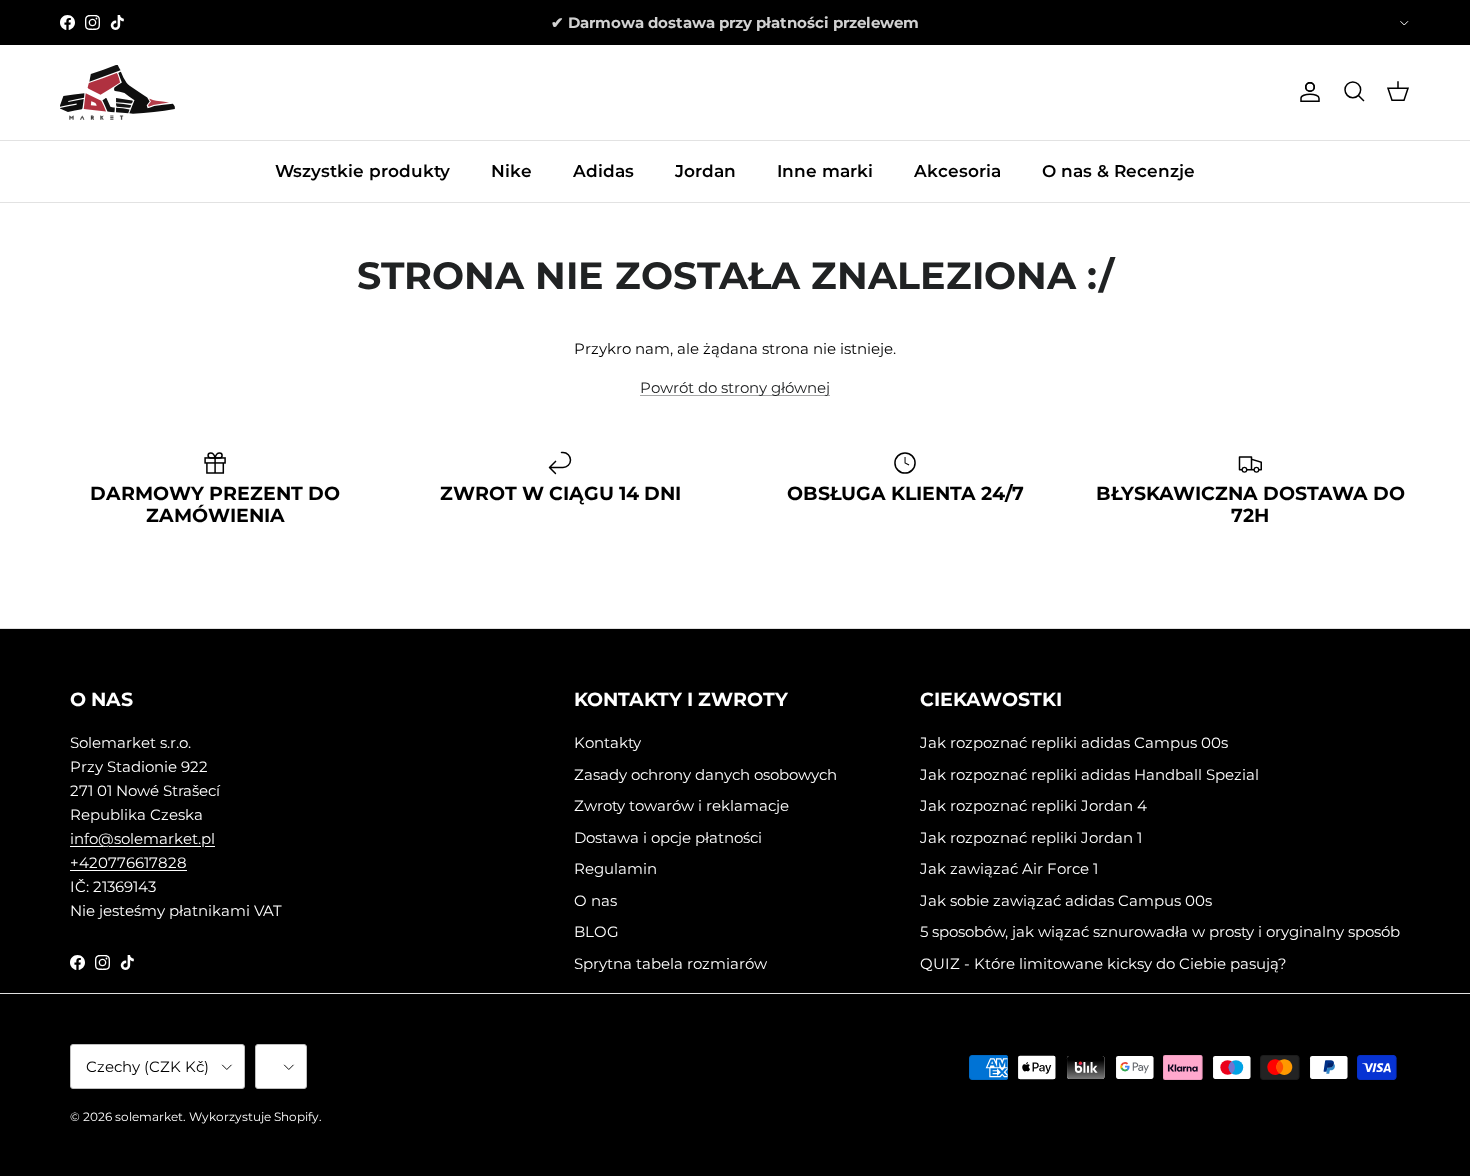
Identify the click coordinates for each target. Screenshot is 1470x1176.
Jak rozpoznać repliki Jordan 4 (1033, 805)
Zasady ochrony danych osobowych (705, 774)
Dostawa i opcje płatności (668, 837)
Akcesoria (957, 171)
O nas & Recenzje (1118, 171)
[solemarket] (117, 92)
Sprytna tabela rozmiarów (670, 963)
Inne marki (825, 171)
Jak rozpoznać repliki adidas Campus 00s (1074, 742)
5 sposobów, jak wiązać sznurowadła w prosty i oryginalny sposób (1160, 931)
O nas (595, 900)
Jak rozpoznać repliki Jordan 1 (1031, 837)
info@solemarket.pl (142, 838)
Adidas (603, 171)
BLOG (596, 931)
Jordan (705, 171)
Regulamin (615, 868)
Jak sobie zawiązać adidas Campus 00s (1066, 900)
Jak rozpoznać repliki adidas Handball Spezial (1089, 774)
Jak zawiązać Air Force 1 (1009, 868)
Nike (511, 171)
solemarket (149, 1116)
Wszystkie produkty (362, 171)
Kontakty (607, 742)
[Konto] (1306, 92)
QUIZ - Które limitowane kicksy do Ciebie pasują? (1103, 963)
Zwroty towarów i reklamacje (681, 805)
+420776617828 (128, 862)
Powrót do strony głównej (735, 387)
